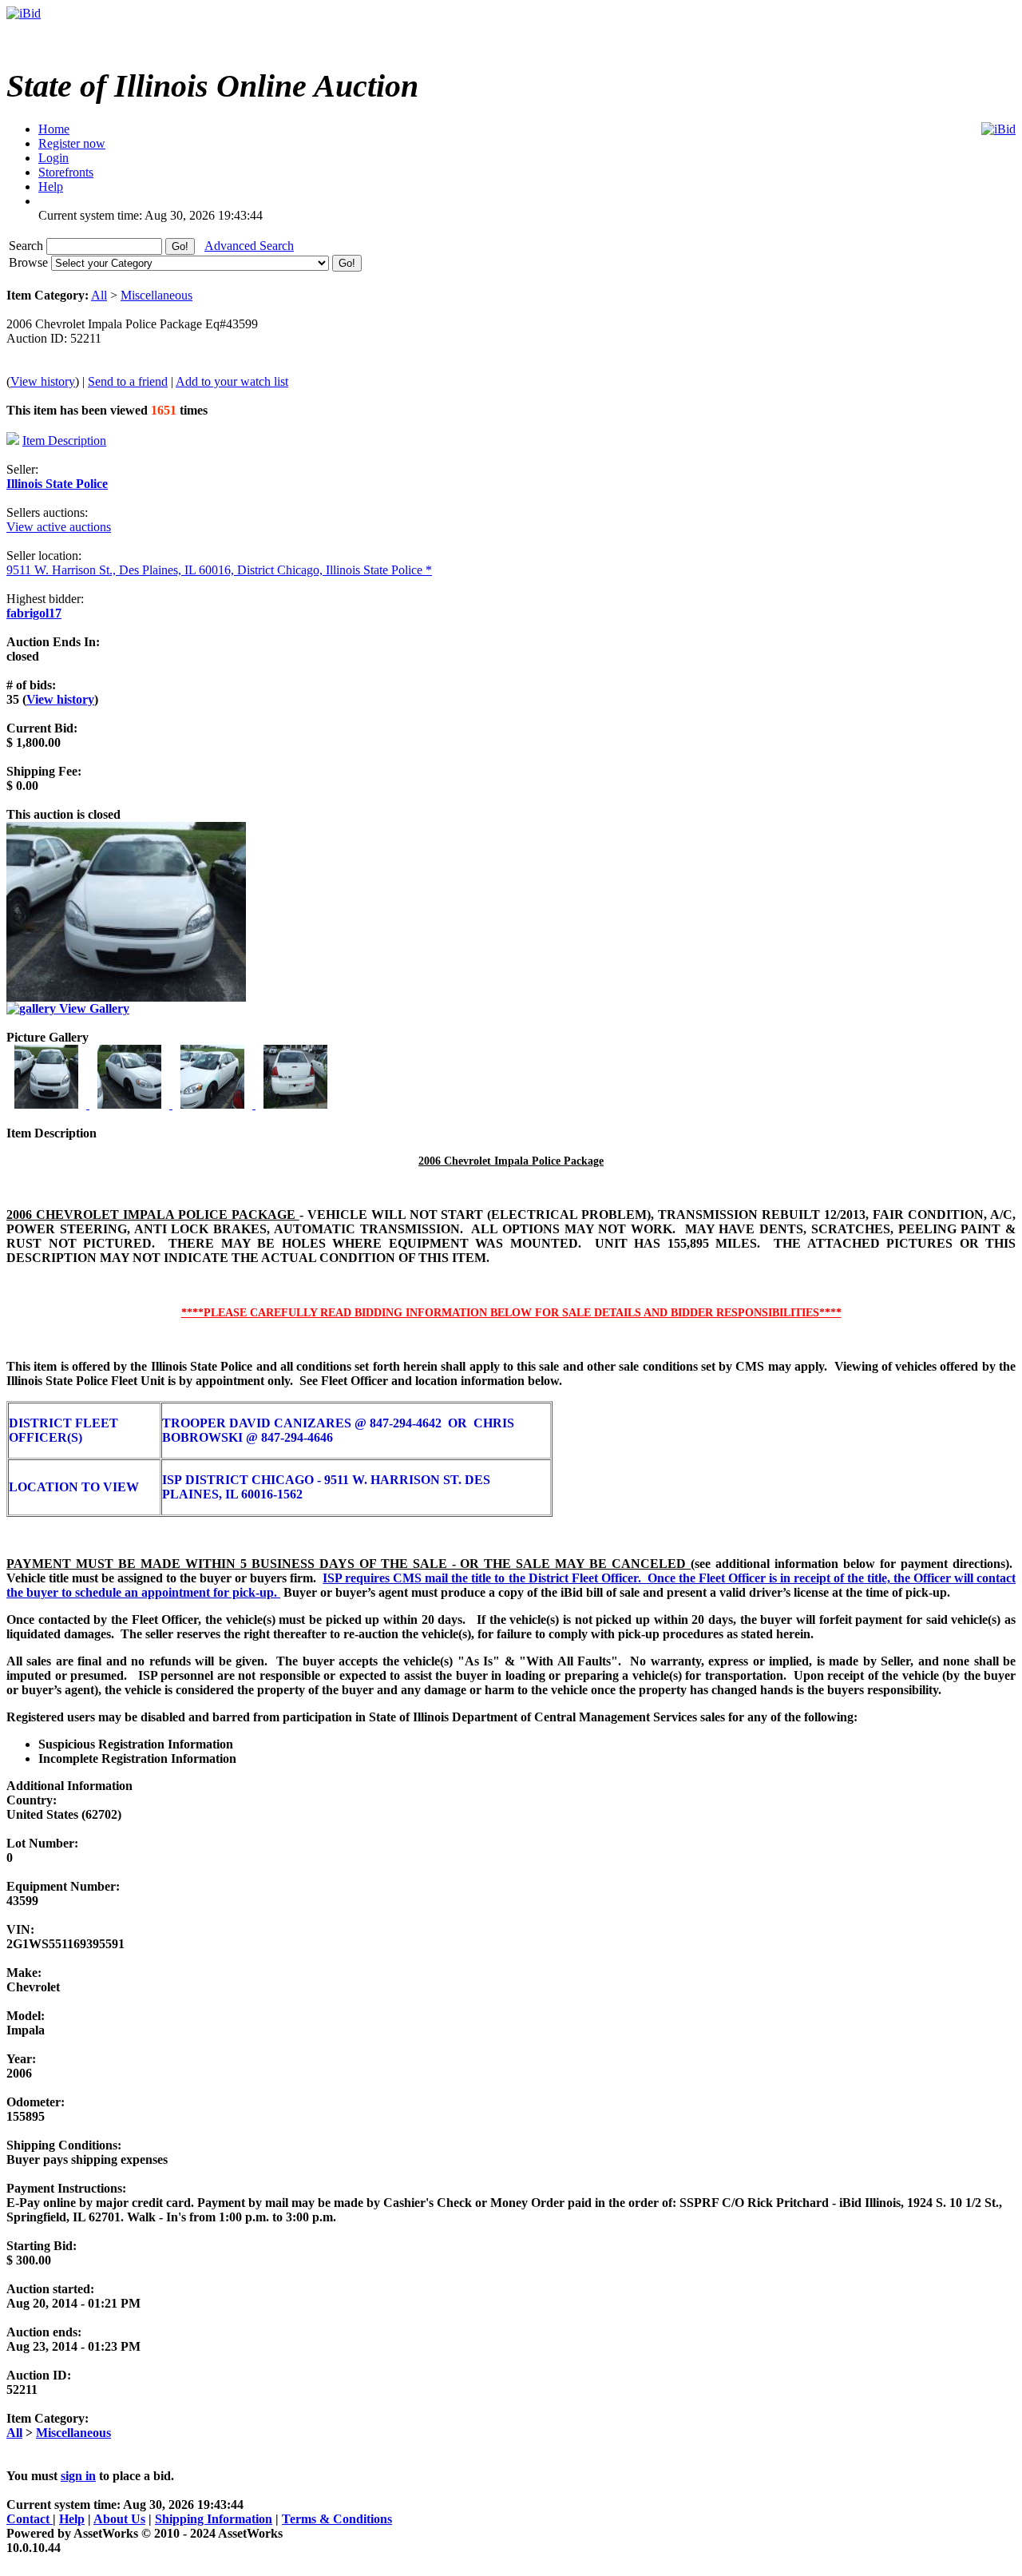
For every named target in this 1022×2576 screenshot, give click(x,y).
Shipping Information (214, 2519)
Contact (30, 2519)
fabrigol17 (34, 613)
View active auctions (59, 527)
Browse (30, 262)
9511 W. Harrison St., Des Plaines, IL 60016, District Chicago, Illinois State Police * (219, 570)
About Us (119, 2519)
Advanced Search (249, 246)
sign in (78, 2476)
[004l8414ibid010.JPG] (295, 1104)
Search (28, 246)
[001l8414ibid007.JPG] (48, 1104)
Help (72, 2519)
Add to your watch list (232, 381)
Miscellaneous (156, 295)
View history (43, 381)
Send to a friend (128, 381)
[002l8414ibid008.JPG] (131, 1104)
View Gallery (93, 1008)
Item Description (64, 441)
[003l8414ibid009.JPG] (214, 1104)
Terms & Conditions (337, 2519)
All (99, 295)
